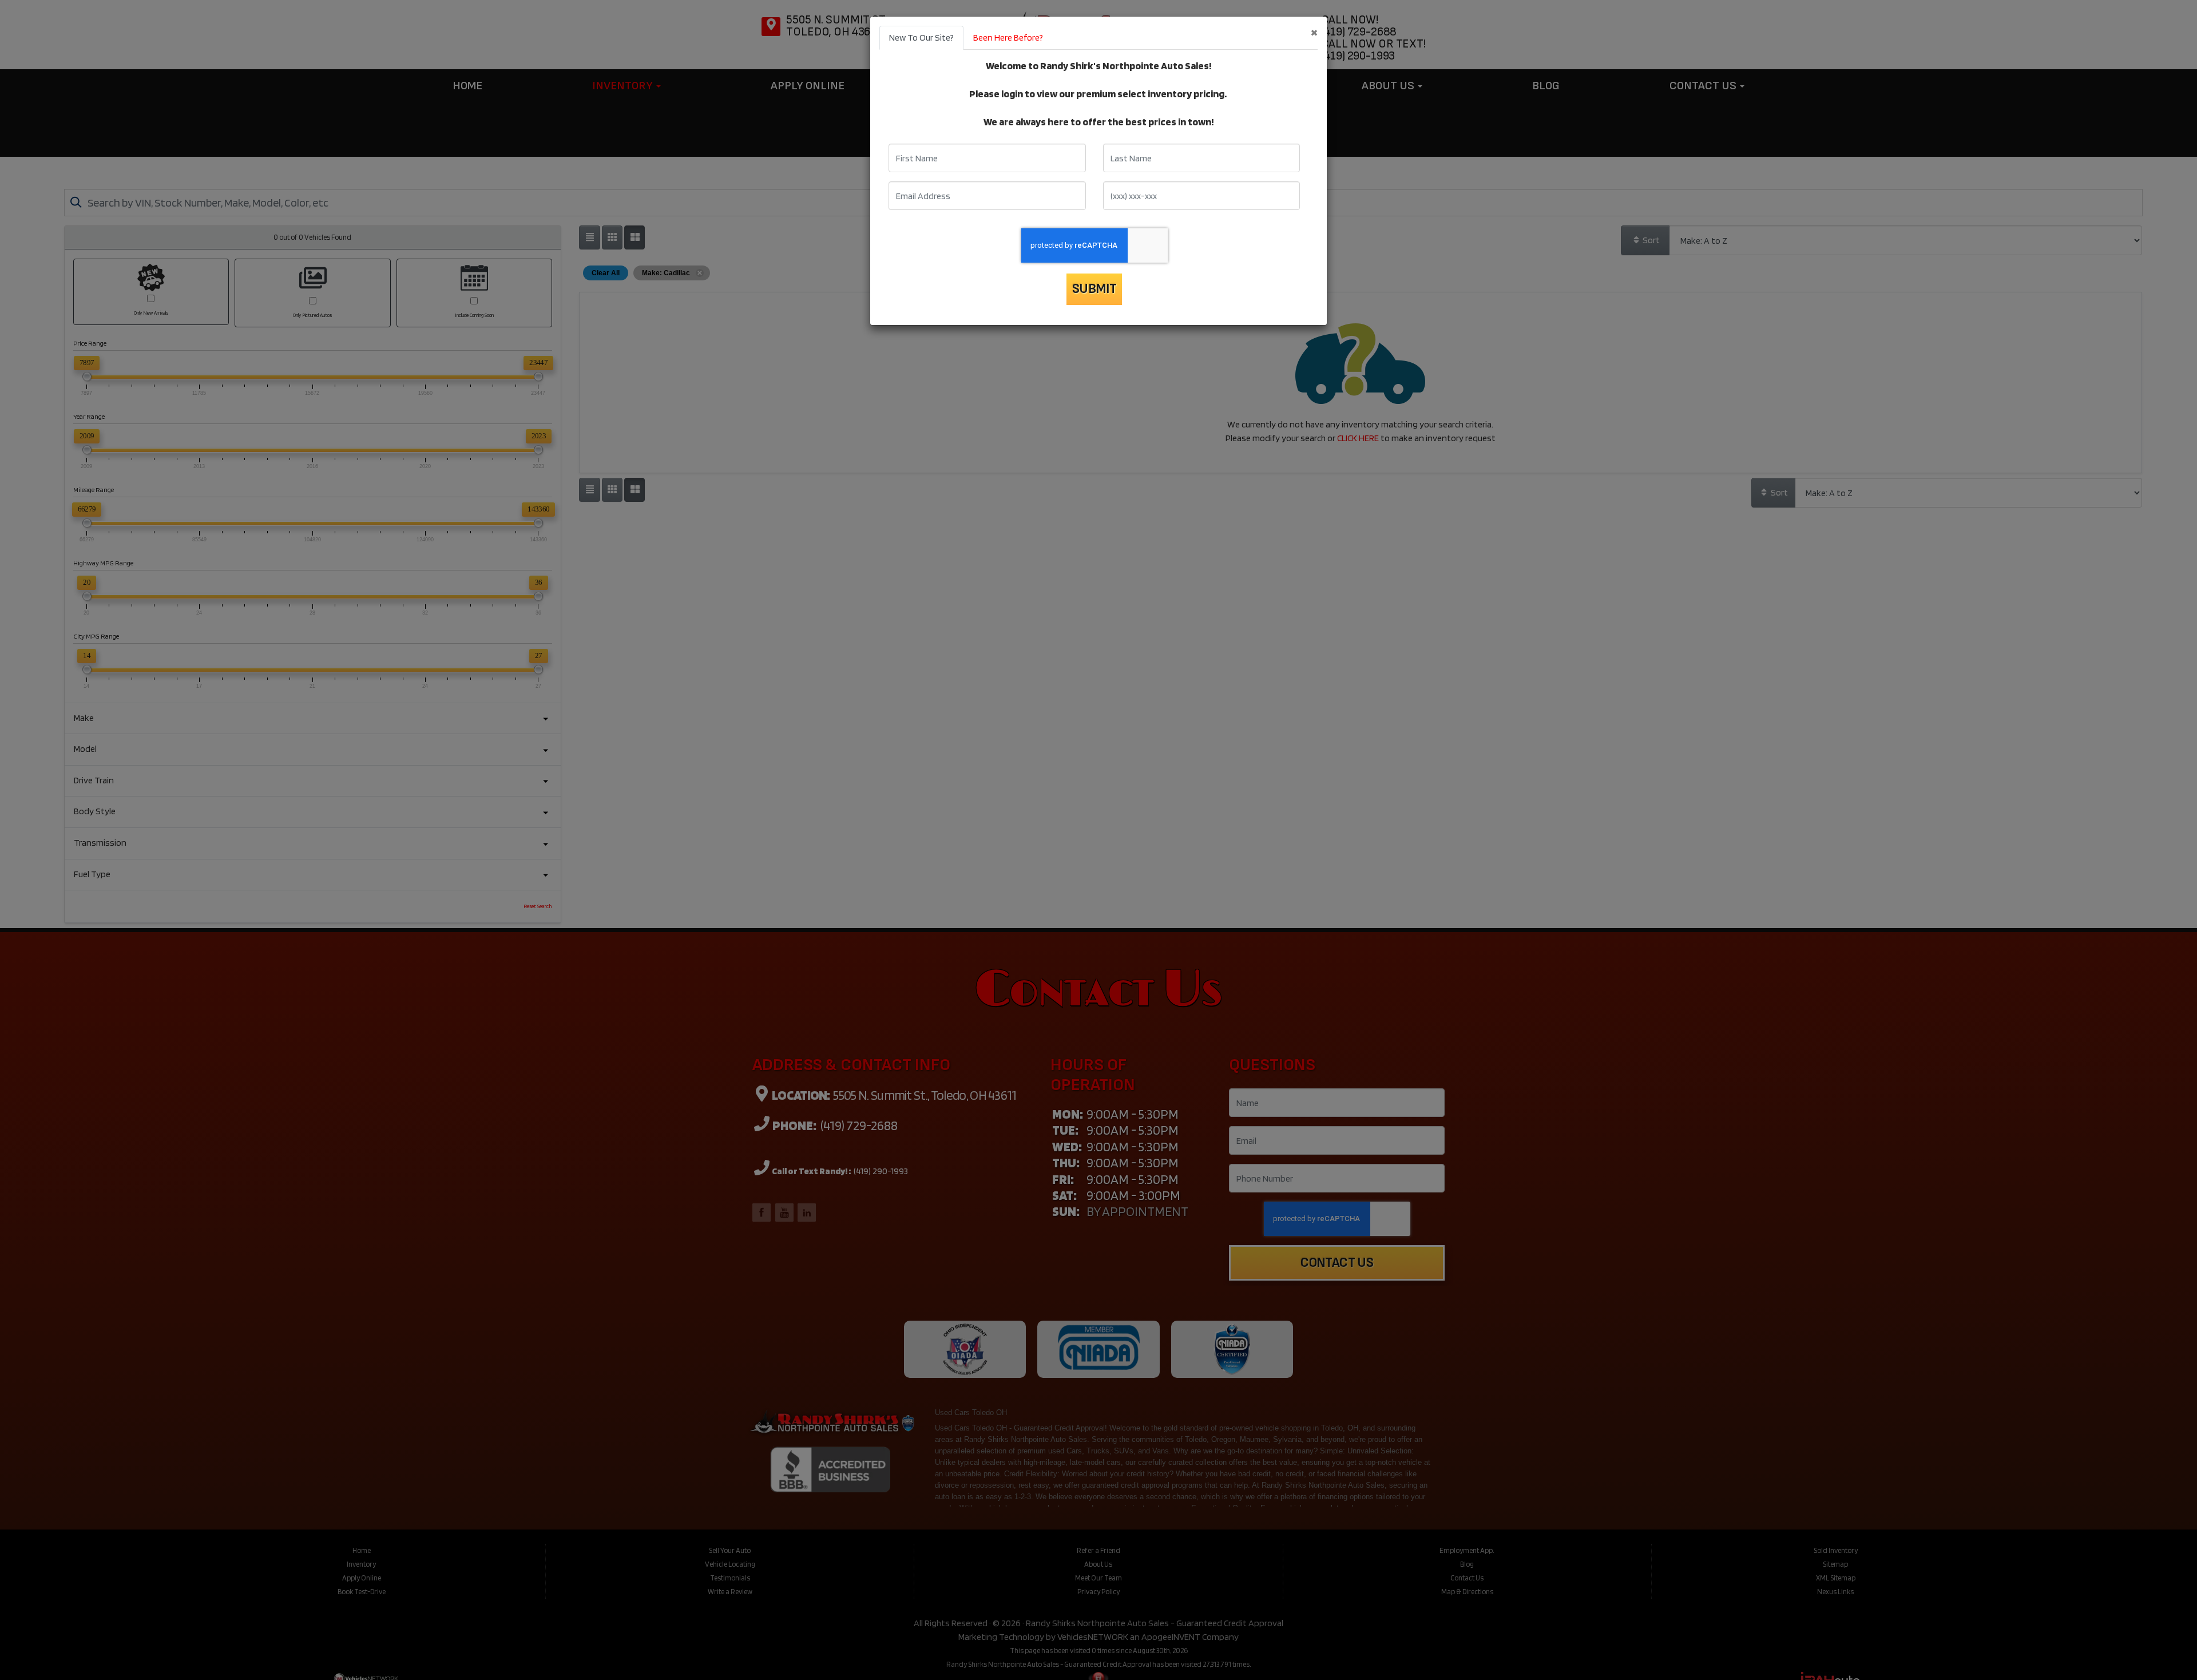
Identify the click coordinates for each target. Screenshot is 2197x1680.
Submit (1094, 289)
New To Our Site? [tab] (921, 37)
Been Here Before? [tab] (1008, 37)
